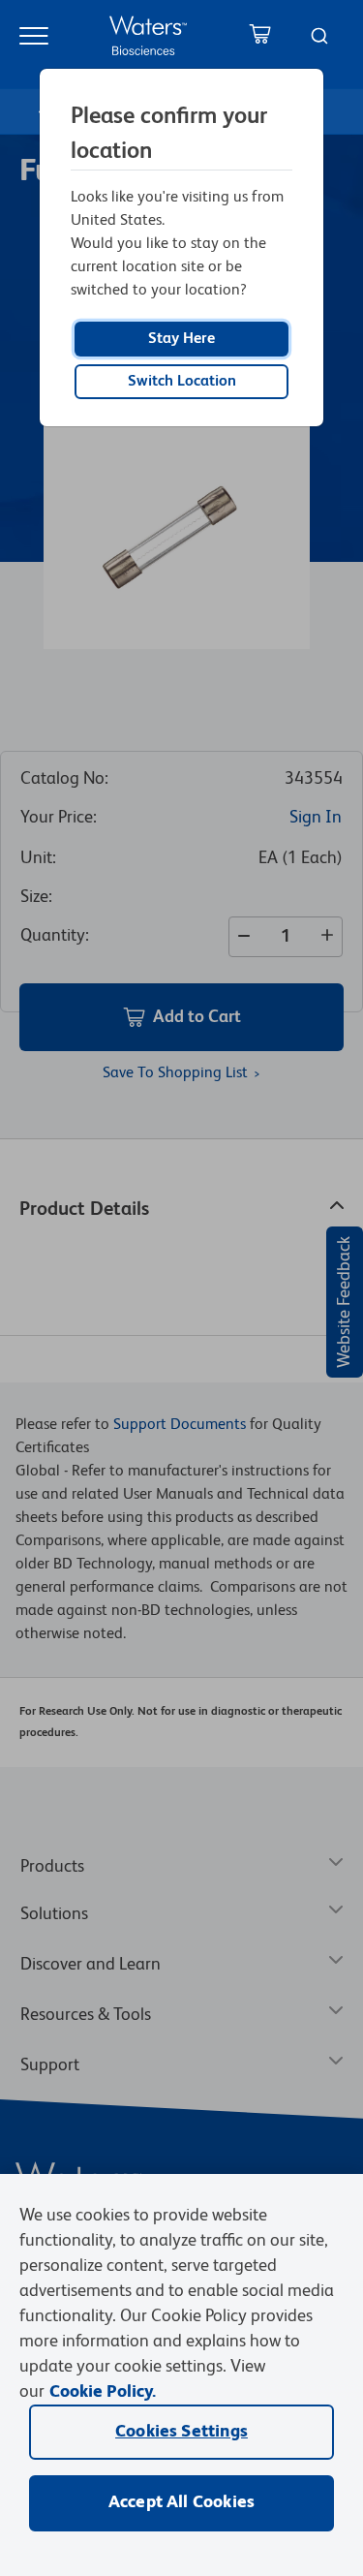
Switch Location (182, 382)
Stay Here (181, 339)
